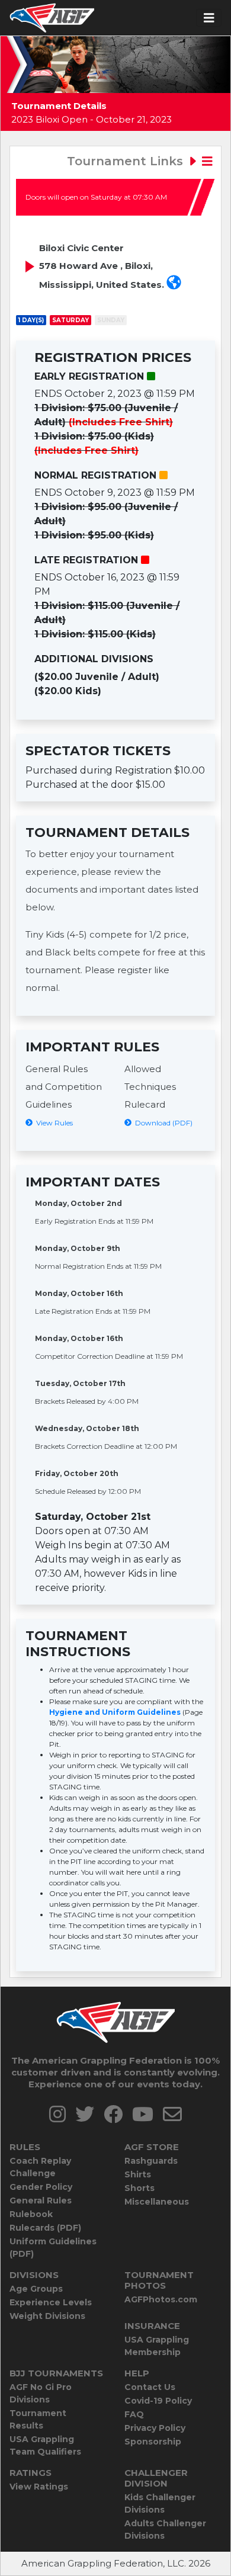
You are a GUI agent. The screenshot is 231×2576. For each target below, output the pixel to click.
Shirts (138, 2174)
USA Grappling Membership (157, 2346)
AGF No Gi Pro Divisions (41, 2393)
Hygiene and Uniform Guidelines (115, 1712)
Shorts (139, 2188)
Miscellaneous (157, 2202)
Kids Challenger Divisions (160, 2503)
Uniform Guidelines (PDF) (53, 2248)
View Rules (53, 1123)
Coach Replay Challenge (40, 2167)
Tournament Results (38, 2419)
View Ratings (39, 2487)
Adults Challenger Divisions (165, 2530)
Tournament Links (127, 161)
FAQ (134, 2414)
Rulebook (31, 2214)
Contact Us (150, 2387)
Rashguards (151, 2161)
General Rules (41, 2200)
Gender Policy (41, 2187)
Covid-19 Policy (158, 2401)
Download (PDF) (162, 1123)
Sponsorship (153, 2442)
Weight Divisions (47, 2316)
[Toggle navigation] (209, 18)
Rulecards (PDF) (45, 2228)
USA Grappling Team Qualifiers (45, 2445)
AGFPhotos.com (161, 2299)
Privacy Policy (155, 2428)
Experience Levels (51, 2302)
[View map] (174, 284)
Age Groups (36, 2289)
